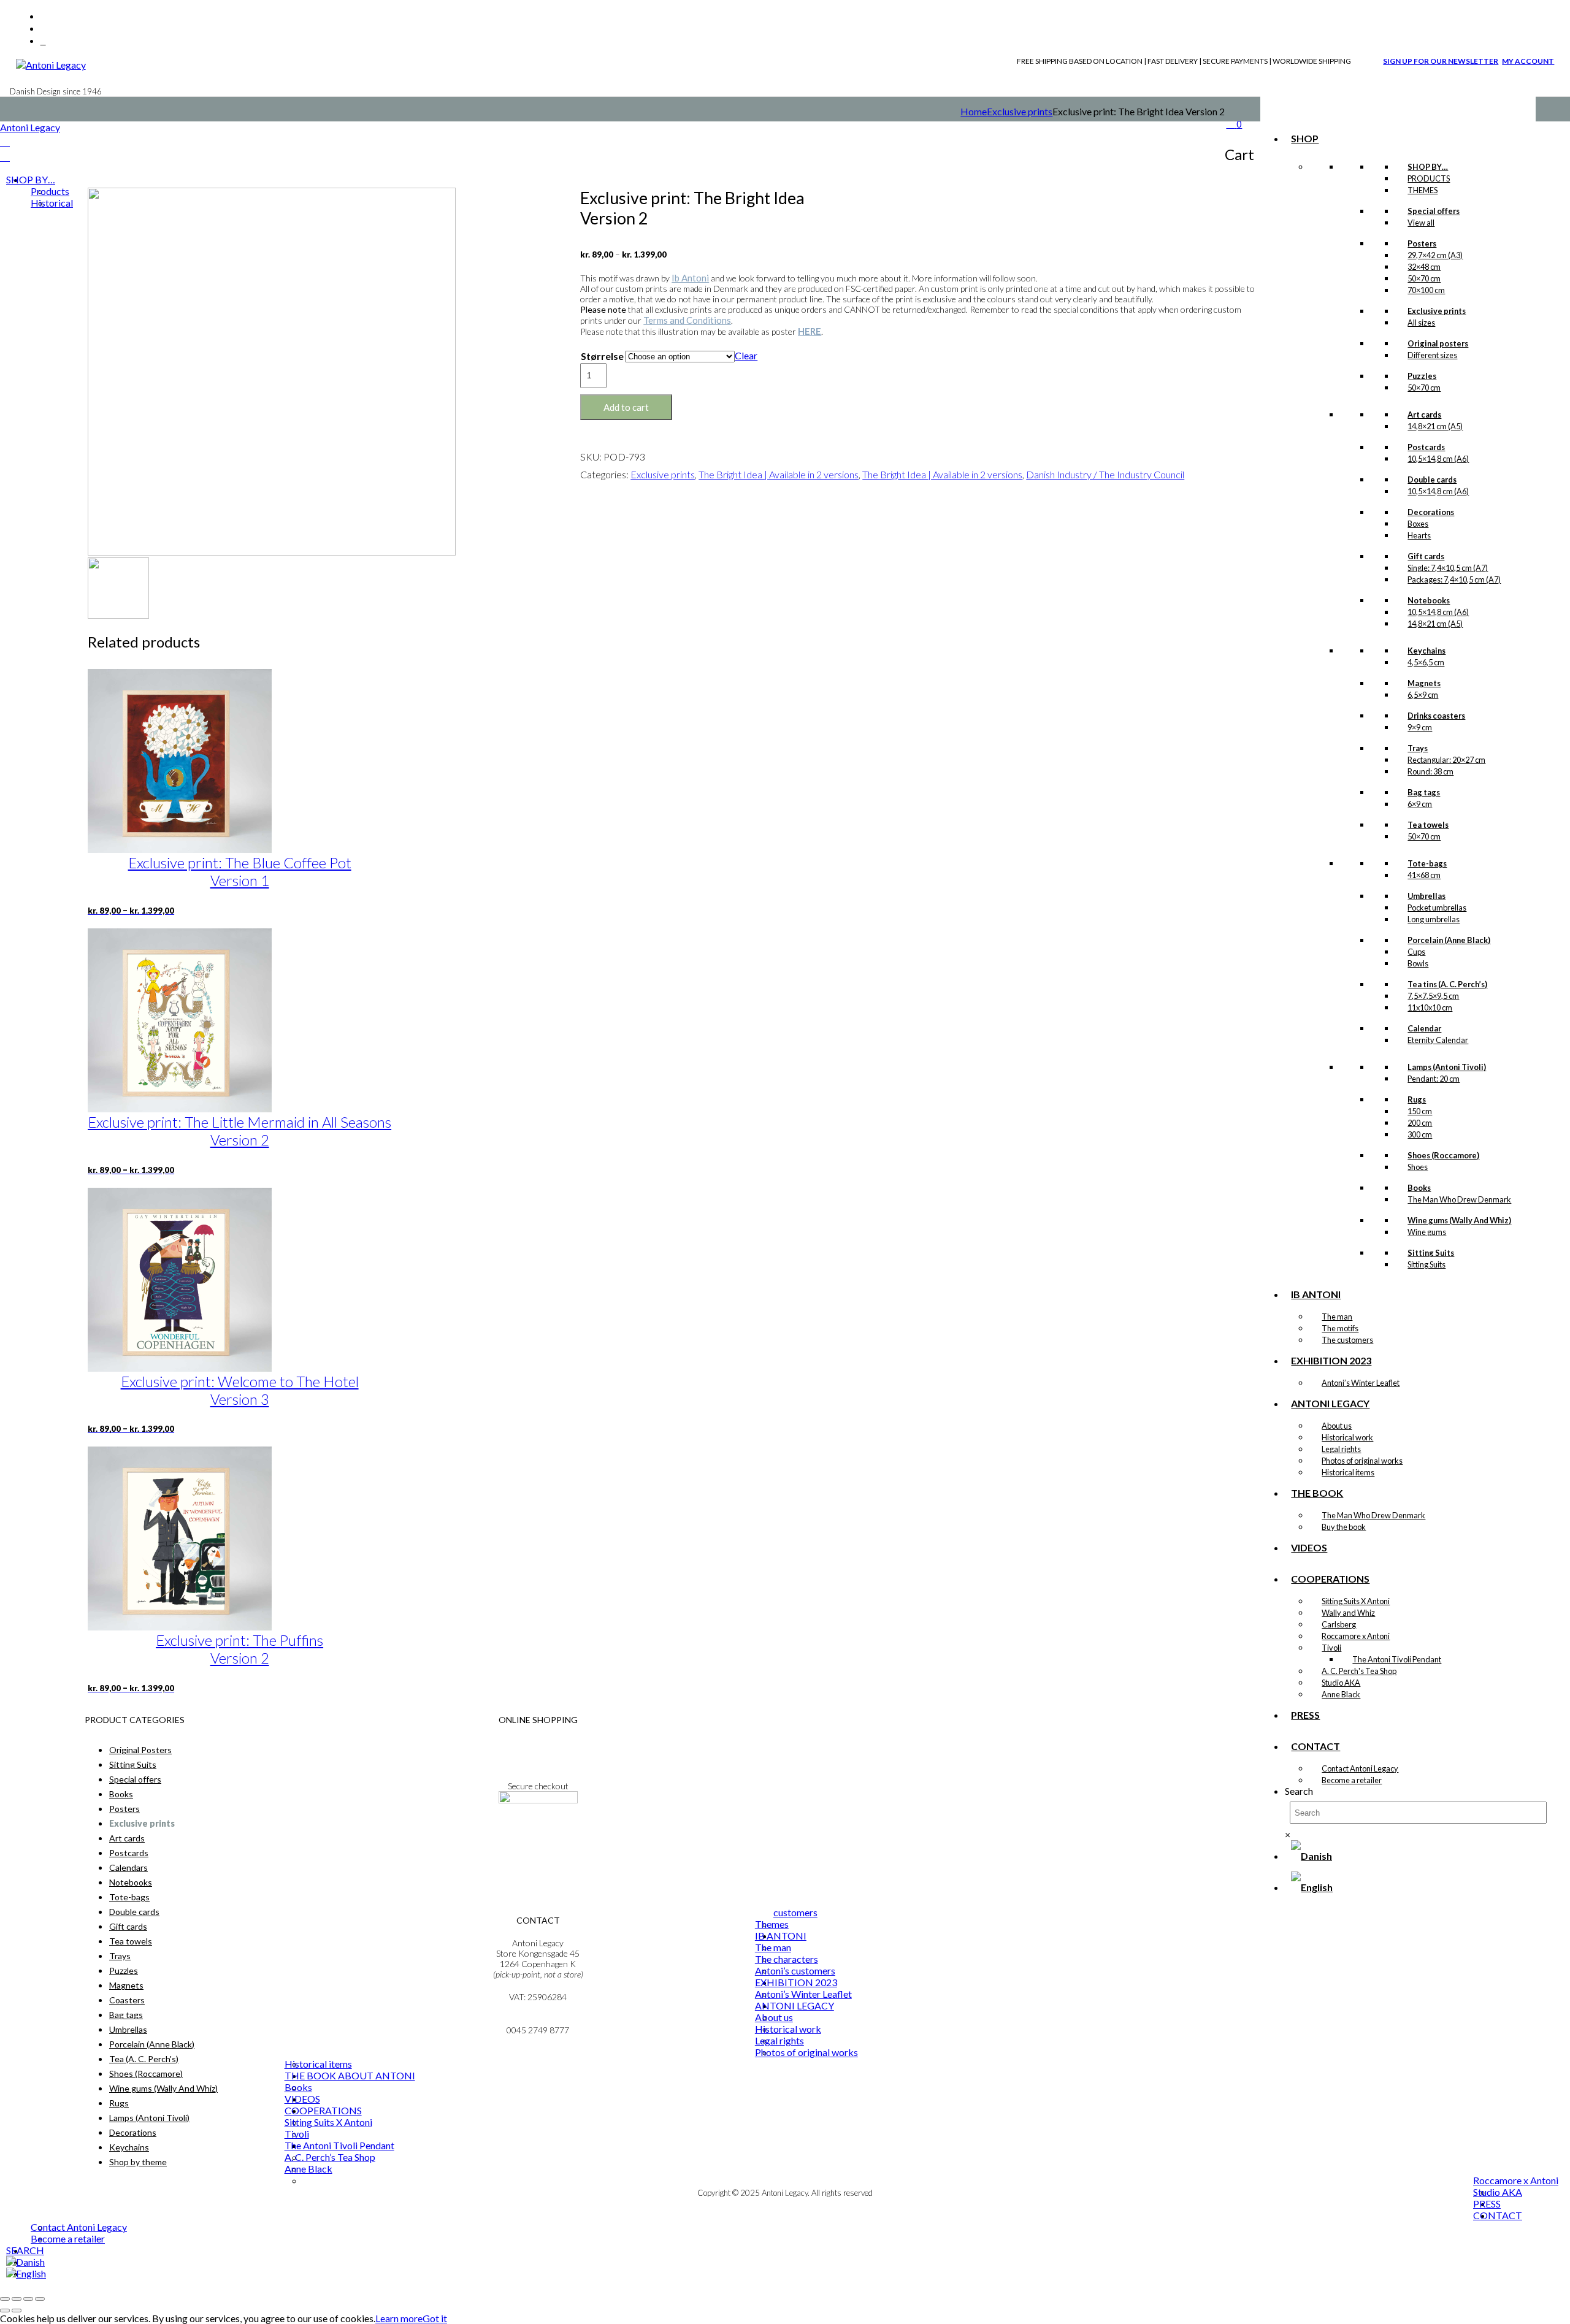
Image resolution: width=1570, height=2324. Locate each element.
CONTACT (1315, 1746)
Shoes (1418, 1167)
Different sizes (1432, 355)
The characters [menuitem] (787, 1959)
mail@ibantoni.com (538, 2020)
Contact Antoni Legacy (1360, 1768)
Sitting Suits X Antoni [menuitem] (328, 2122)
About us (1337, 1426)
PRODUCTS (1429, 178)
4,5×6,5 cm (1426, 662)
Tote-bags (129, 1897)
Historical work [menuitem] (788, 2029)
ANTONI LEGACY (1330, 1403)
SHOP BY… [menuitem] (31, 179)
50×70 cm (1424, 278)
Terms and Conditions (687, 320)
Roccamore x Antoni (1356, 1636)
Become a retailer (1352, 1780)
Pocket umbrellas (1437, 908)
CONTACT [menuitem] (1498, 2215)
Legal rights (1341, 1449)
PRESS (1305, 1715)
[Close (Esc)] (40, 2299)
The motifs (1340, 1328)
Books (121, 1794)
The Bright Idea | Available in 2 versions (779, 474)
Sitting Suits (1426, 1264)
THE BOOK (1317, 1493)
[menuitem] (25, 2262)
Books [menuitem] (298, 2087)
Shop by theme (138, 2162)
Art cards (127, 1838)
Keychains (129, 2147)
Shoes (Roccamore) (146, 2074)
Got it (435, 2318)
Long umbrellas (1434, 919)
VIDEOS (1309, 1547)
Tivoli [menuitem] (297, 2134)
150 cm (1420, 1111)
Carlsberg (1339, 1624)
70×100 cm (1426, 290)
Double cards (134, 1912)
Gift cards (128, 1926)
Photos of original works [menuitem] (806, 2052)
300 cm (1420, 1134)
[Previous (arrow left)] (5, 2311)
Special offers (135, 1779)
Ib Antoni (690, 278)
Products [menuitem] (50, 191)
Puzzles (124, 1970)
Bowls (1418, 963)
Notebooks (131, 1882)
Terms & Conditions (538, 1742)
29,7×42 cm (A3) (1435, 255)
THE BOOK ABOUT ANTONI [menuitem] (350, 2075)
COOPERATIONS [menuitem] (323, 2110)
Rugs (119, 2103)
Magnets (126, 1985)
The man (1337, 1317)
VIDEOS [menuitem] (302, 2099)
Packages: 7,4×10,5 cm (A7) (1454, 579)
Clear (746, 355)
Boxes (1418, 524)
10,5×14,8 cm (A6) (1438, 459)
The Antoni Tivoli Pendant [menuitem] (339, 2145)
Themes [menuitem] (772, 1924)
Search (1299, 1791)
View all (1421, 223)
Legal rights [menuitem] (779, 2040)
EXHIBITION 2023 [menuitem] (796, 1982)
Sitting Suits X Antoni (1356, 1601)
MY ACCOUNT (1528, 61)
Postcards (129, 1853)
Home (974, 111)
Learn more (399, 2318)
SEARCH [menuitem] (25, 2250)
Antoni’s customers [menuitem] (795, 1970)
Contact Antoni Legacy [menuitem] (79, 2227)
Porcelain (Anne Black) (152, 2044)
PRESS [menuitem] (1487, 2204)
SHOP (1305, 138)
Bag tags (126, 2015)
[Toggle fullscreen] (17, 2299)
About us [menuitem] (774, 2017)
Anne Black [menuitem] (308, 2169)
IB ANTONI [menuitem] (781, 1936)
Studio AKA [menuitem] (1498, 2192)
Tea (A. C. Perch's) (144, 2059)
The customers (1347, 1340)
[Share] (28, 2299)
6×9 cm (1420, 804)
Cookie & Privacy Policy (538, 1763)
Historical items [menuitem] (318, 2064)
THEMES (1423, 190)
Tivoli (1331, 1648)
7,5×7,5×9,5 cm (1433, 996)
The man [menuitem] (773, 1947)
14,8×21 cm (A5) (1435, 426)
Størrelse (602, 356)
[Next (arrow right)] (17, 2311)
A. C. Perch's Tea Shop (1359, 1671)
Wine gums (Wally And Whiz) (163, 2088)
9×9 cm (1420, 727)
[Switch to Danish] (1312, 1856)
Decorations (133, 2132)
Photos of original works (1362, 1461)
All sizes (1421, 323)
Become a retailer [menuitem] (68, 2238)
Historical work (1347, 1437)
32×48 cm (1424, 267)
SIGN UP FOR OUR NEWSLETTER (1441, 61)
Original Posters (140, 1750)
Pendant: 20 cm (1434, 1079)
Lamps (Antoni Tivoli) (149, 2118)
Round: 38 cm (1430, 771)
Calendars (128, 1867)
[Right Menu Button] (5, 141)
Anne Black (1341, 1694)
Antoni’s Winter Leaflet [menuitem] (803, 1994)
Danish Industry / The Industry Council (1105, 474)
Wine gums (1427, 1232)
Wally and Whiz (1348, 1613)
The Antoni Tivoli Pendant (1397, 1659)
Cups (1416, 952)
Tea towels (131, 1941)
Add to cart (626, 407)
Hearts (1419, 535)
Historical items (1348, 1472)
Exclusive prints (1020, 111)
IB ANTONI (1316, 1294)
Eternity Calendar (1438, 1040)
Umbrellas (128, 2029)
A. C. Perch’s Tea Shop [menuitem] (330, 2157)
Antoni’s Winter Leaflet (1361, 1383)
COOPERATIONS (1330, 1579)
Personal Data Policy (538, 1753)
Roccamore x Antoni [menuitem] (1516, 2180)
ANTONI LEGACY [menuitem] (795, 2005)
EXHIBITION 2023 (1331, 1360)
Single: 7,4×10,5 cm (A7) (1448, 568)
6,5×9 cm (1423, 695)
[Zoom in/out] (5, 2299)
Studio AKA (1341, 1683)
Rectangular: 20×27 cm (1446, 760)
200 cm (1420, 1123)
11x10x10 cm (1430, 1007)
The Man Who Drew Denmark (1459, 1199)
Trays (120, 1956)
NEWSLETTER (538, 1833)
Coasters (127, 2000)
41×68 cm (1424, 875)
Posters (124, 1809)
